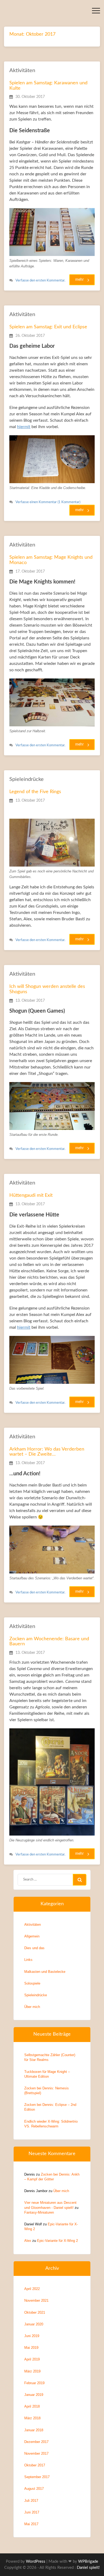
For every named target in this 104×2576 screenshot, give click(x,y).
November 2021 (36, 2300)
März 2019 (32, 2371)
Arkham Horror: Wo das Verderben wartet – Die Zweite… (47, 1452)
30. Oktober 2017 (30, 97)
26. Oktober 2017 (30, 336)
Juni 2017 (32, 2512)
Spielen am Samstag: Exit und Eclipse (48, 327)
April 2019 (32, 2359)
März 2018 (32, 2418)
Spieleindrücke (27, 779)
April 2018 (32, 2406)
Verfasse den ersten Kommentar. (40, 281)
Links (28, 1960)
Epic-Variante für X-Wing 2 (57, 2241)
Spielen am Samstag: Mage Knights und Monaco (51, 560)
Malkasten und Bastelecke (45, 1972)
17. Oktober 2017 (30, 571)
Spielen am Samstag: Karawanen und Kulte (48, 86)
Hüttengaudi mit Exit (31, 1195)
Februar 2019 (34, 2383)
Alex (28, 2241)
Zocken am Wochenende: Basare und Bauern (49, 1642)
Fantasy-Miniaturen (39, 2212)
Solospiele (32, 1983)
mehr (79, 280)
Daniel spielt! (88, 2568)
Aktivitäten (22, 71)
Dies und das (34, 1948)
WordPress (36, 2561)
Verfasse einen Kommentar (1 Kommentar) (48, 502)
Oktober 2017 (35, 2465)
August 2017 (34, 2489)
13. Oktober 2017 (30, 801)
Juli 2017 (31, 2501)
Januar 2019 (34, 2395)
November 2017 (36, 2453)
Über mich (32, 2007)
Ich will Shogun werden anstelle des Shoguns (47, 989)
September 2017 (37, 2477)
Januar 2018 (34, 2430)
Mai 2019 (31, 2348)
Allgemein (32, 1936)
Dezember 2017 (36, 2442)
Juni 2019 (32, 2336)
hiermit (24, 427)
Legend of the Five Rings (35, 792)
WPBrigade (88, 2561)
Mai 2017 (31, 2524)
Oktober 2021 (35, 2312)
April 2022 (32, 2289)
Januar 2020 (34, 2324)
